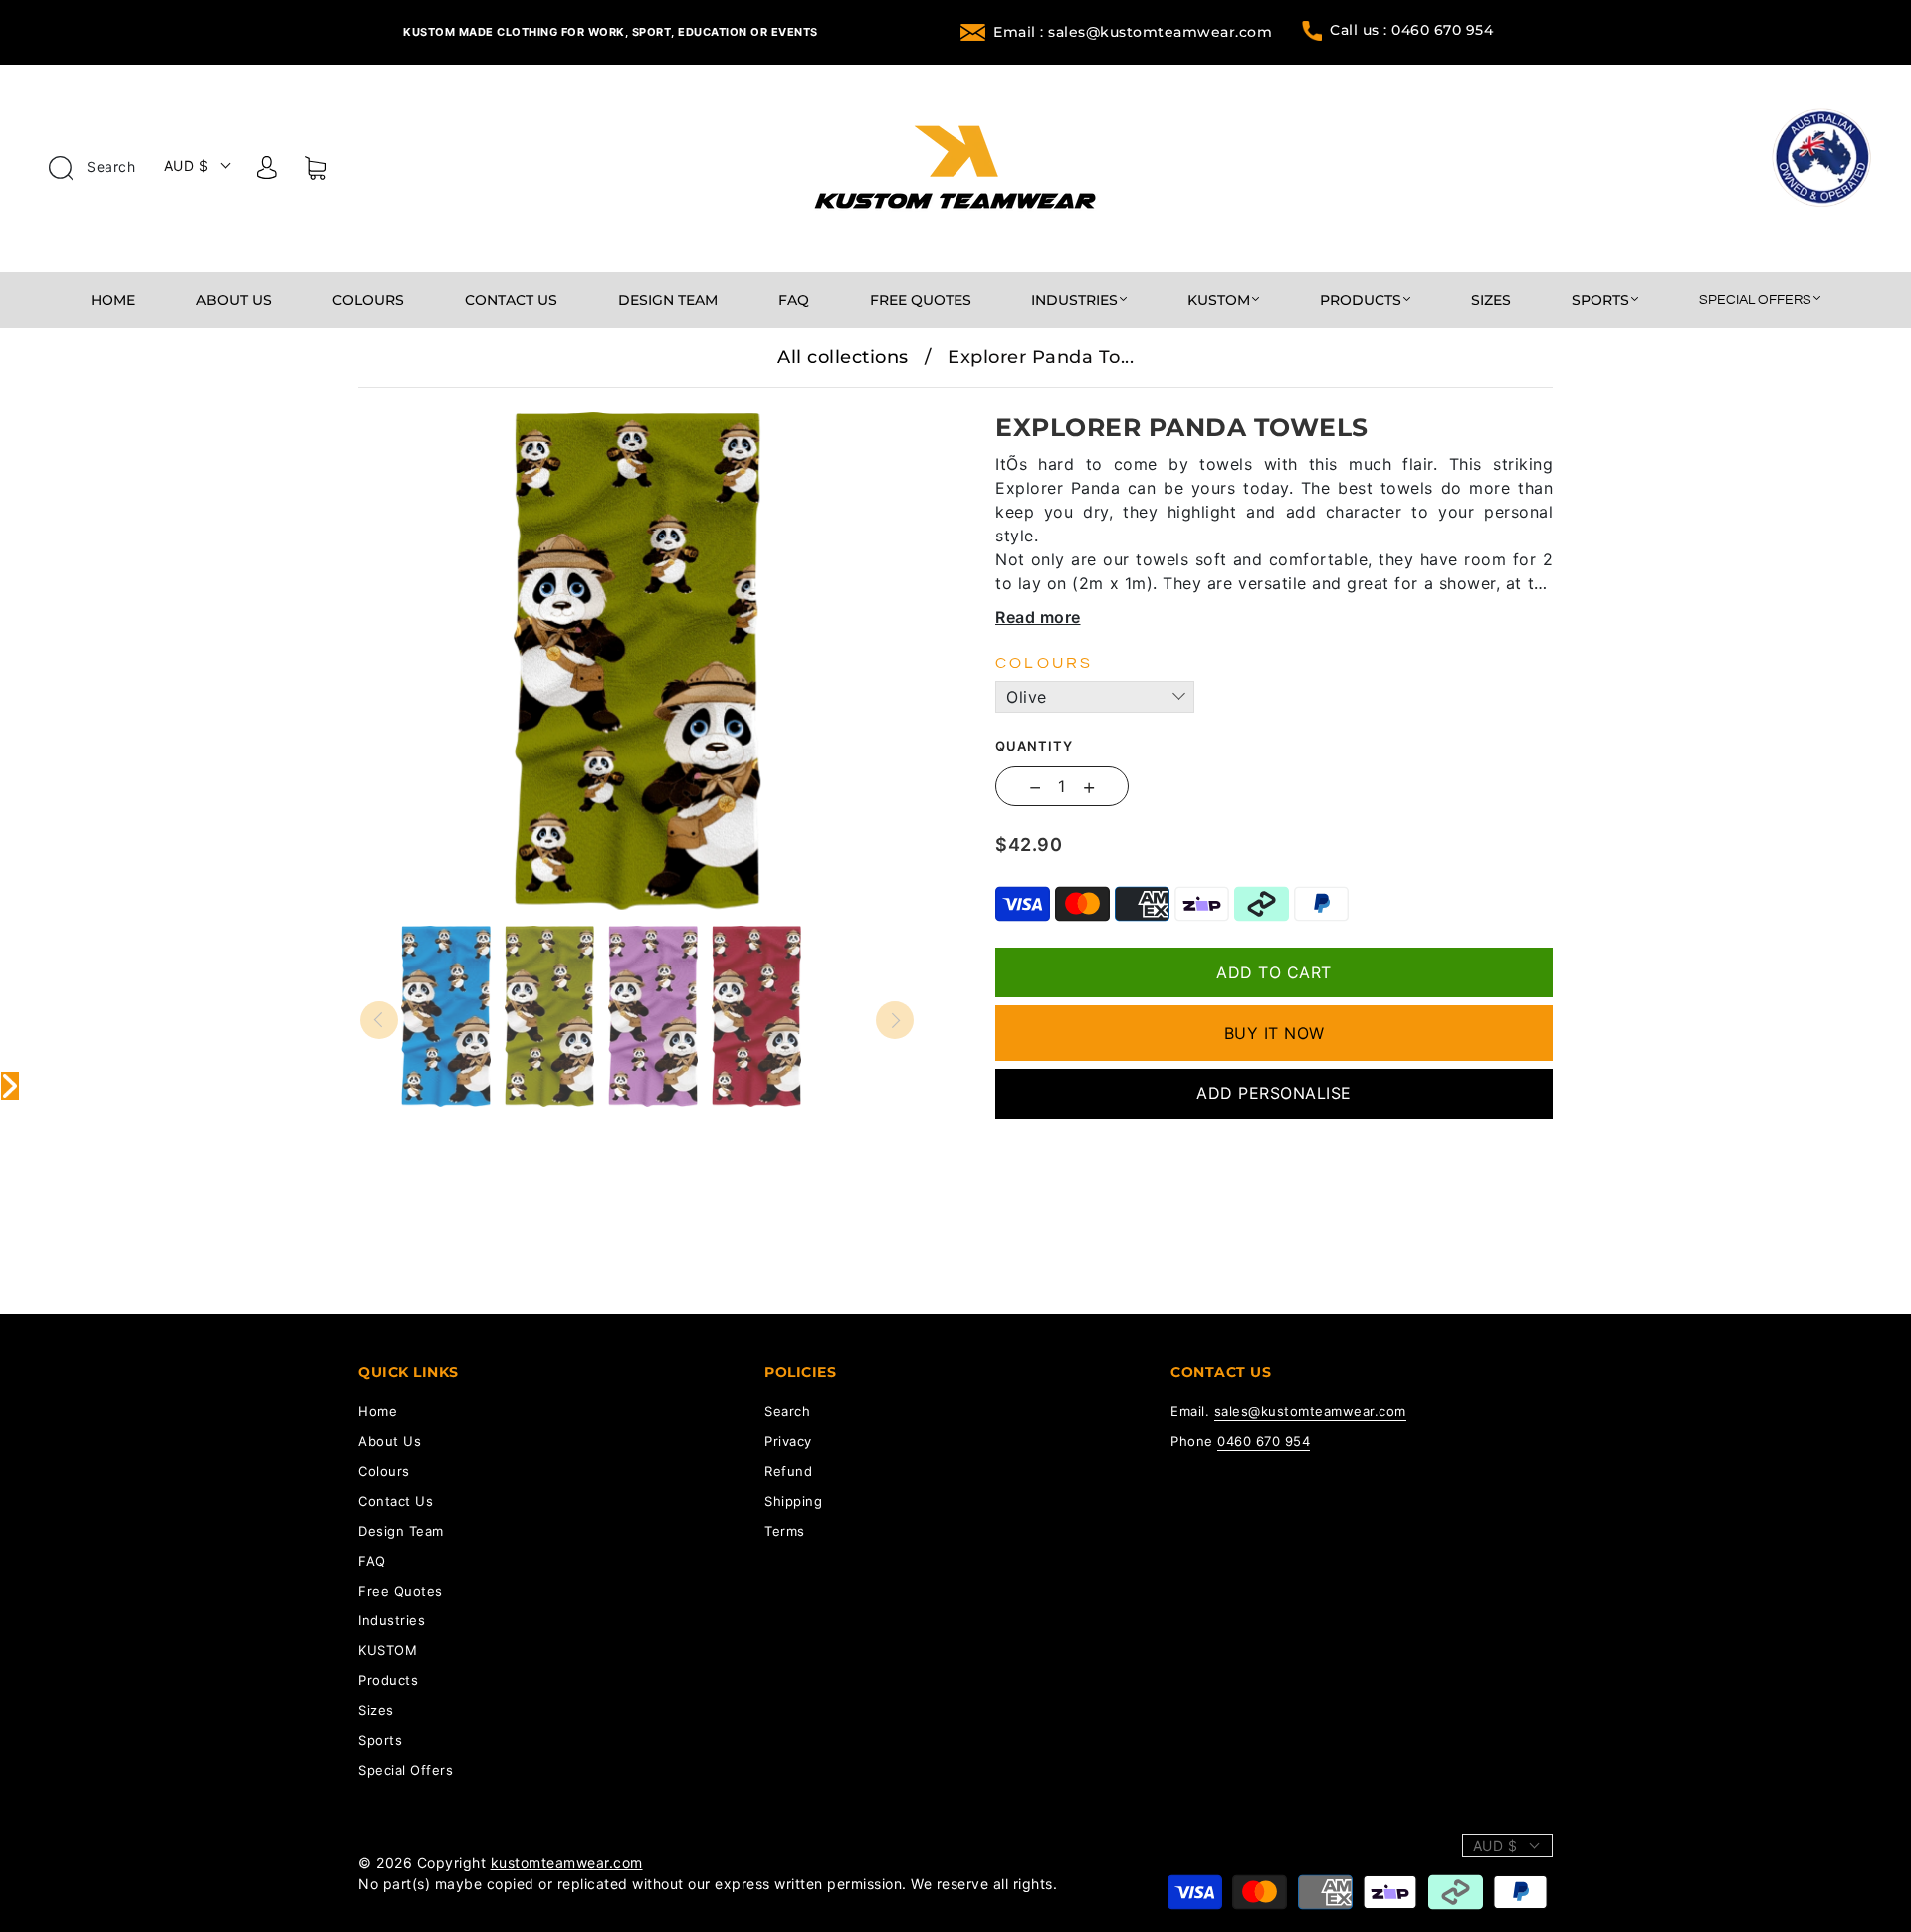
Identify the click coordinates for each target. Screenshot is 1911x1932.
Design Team (668, 300)
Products (1361, 300)
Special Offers (1755, 300)
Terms (785, 1531)
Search (109, 167)
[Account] (267, 171)
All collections (843, 357)
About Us (234, 300)
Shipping (793, 1501)
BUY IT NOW (1274, 1033)
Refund (788, 1471)
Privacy (788, 1441)
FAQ (794, 300)
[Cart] (316, 172)
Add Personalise (1274, 1093)
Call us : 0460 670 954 (1411, 30)
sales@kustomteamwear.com (1310, 1411)
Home (113, 300)
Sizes (1491, 300)
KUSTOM (1219, 300)
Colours (368, 300)
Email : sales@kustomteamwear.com (1133, 32)
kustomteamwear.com (567, 1863)
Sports (1600, 300)
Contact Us (511, 300)
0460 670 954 (1264, 1441)
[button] (416, 402)
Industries (1074, 300)
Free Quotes (921, 300)
